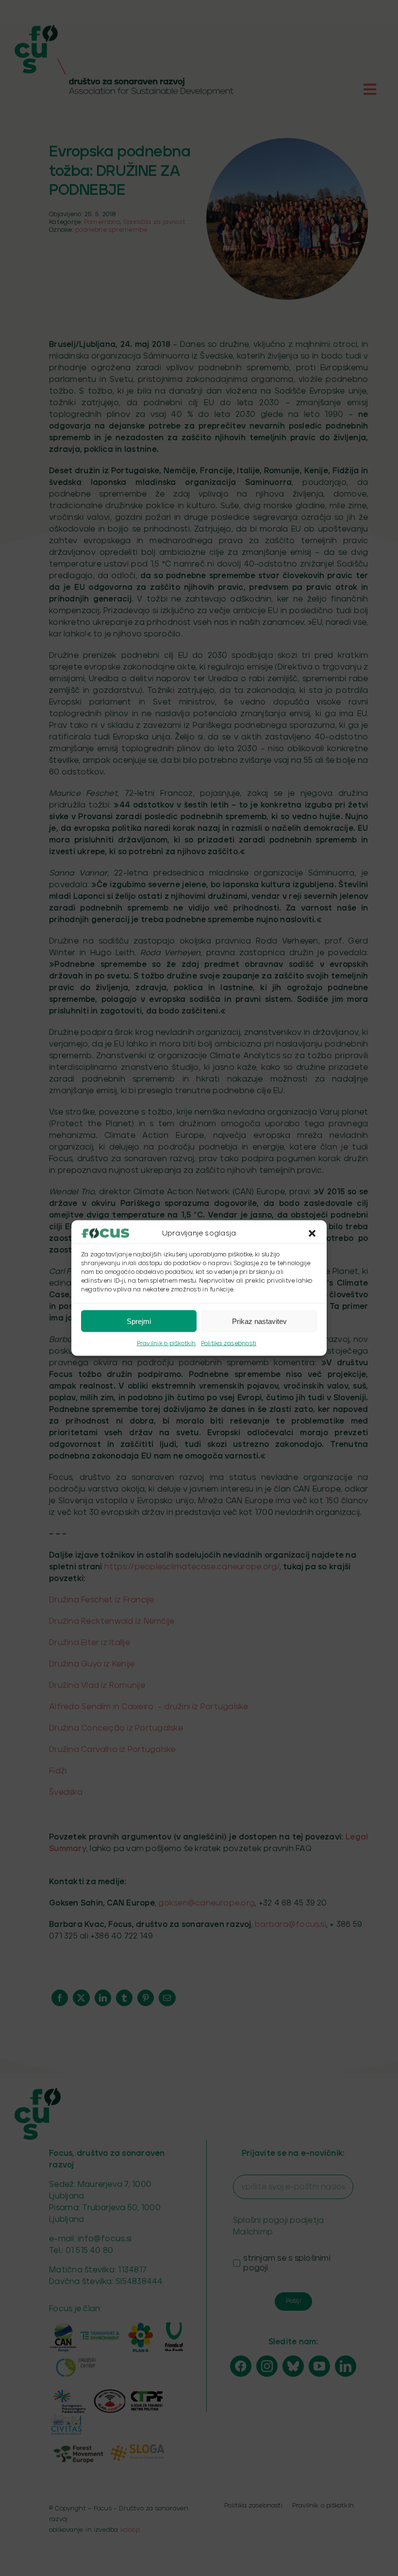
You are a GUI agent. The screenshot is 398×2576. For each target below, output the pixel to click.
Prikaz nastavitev (259, 1321)
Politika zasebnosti (229, 1344)
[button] (312, 1234)
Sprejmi (139, 1321)
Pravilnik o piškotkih (166, 1344)
